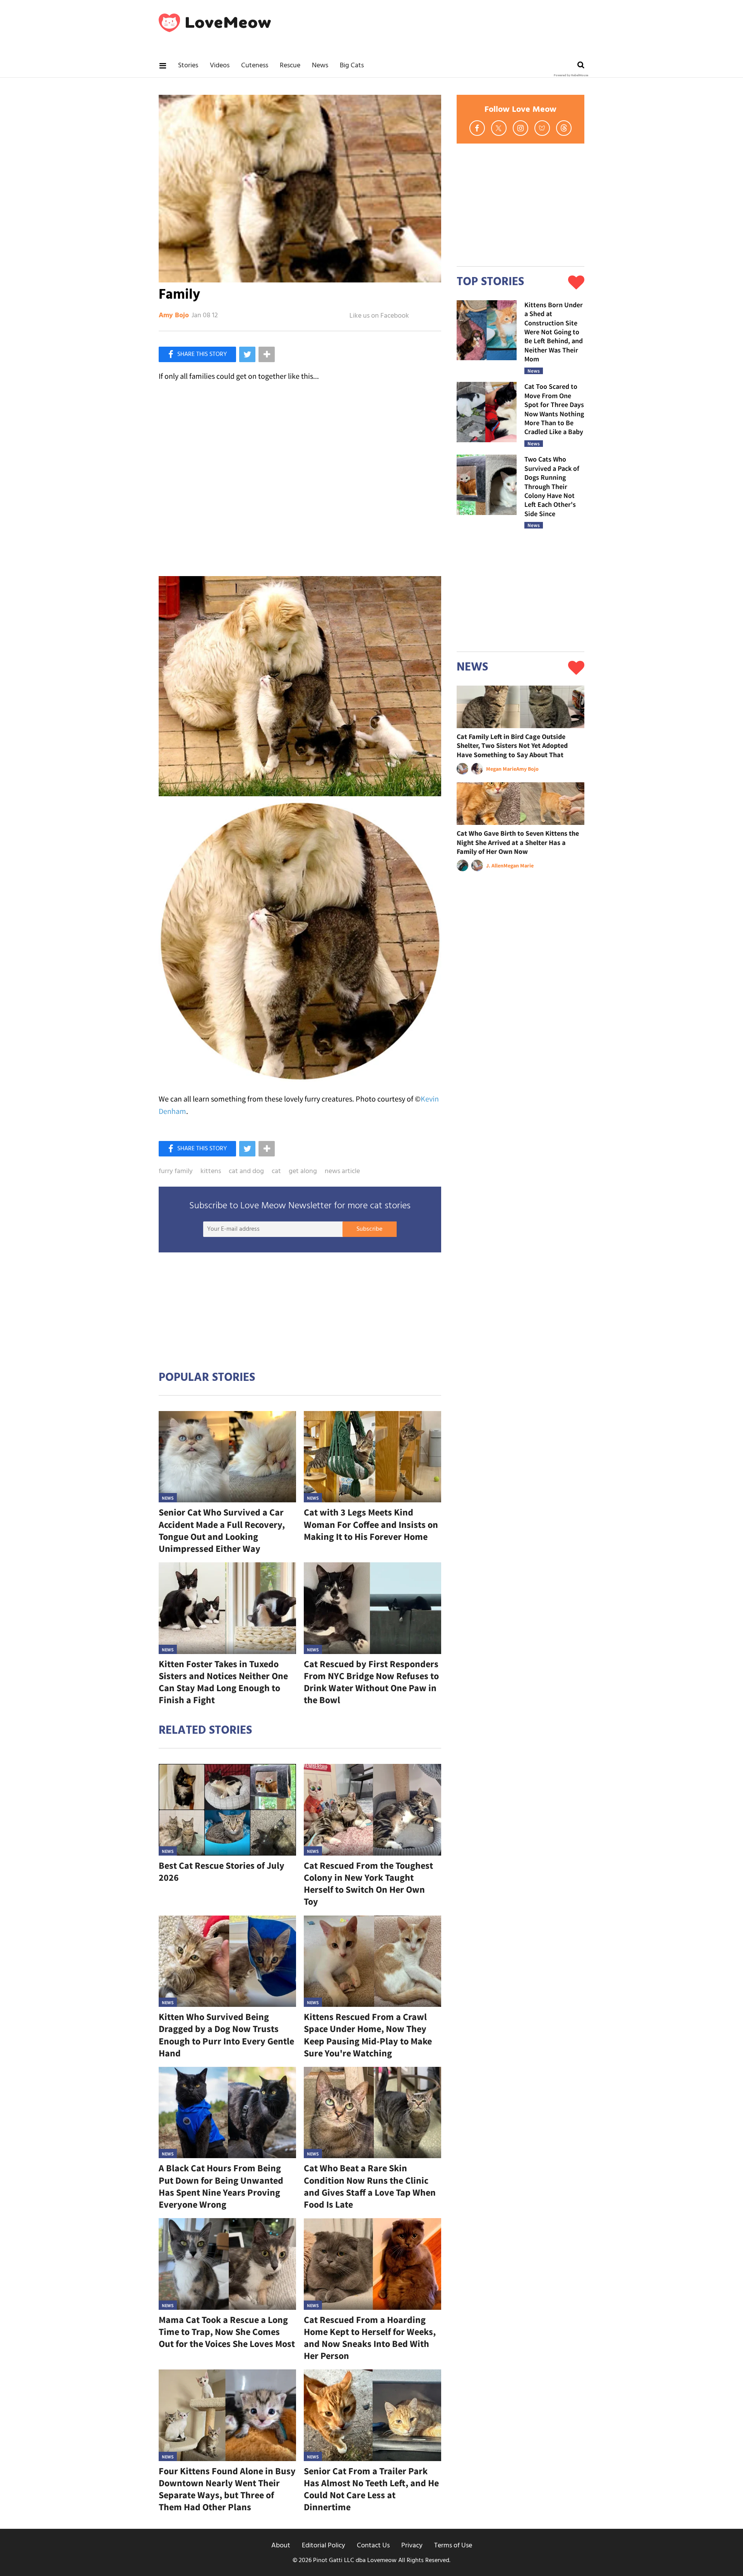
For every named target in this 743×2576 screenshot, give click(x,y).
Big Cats (352, 66)
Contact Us (373, 2546)
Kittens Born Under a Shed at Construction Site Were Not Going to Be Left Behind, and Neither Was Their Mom (554, 332)
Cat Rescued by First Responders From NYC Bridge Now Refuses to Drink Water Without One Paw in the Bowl (371, 1682)
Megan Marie (501, 769)
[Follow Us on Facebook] (477, 128)
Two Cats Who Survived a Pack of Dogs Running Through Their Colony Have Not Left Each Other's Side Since (552, 486)
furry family (176, 1172)
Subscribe (369, 1229)
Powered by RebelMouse (571, 75)
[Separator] (267, 354)
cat (276, 1172)
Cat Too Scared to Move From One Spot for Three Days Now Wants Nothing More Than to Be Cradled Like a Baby (554, 409)
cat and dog (246, 1172)
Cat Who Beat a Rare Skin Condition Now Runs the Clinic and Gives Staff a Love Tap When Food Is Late (370, 2186)
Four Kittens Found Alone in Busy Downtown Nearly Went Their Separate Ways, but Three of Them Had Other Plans (227, 2489)
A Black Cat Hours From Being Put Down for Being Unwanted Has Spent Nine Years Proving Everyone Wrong (221, 2186)
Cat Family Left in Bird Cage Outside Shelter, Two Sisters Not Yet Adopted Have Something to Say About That (512, 746)
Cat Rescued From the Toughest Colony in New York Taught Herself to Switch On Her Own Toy (368, 1884)
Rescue (290, 66)
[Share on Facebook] (197, 354)
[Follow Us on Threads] (564, 128)
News (320, 66)
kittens (211, 1172)
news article (342, 1172)
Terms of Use (453, 2546)
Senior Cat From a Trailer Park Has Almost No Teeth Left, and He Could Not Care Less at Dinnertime (371, 2489)
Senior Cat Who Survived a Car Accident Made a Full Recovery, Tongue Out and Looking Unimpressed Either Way (222, 1530)
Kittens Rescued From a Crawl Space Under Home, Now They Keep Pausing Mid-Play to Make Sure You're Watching (368, 2035)
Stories (188, 66)
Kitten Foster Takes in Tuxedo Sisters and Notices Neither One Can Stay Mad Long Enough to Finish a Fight (223, 1682)
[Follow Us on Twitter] (499, 128)
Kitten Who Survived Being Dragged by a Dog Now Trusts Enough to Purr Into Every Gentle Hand (226, 2035)
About (281, 2546)
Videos (220, 66)
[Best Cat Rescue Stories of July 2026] (227, 1810)
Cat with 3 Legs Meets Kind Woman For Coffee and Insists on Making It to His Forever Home (371, 1524)
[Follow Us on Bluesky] (542, 128)
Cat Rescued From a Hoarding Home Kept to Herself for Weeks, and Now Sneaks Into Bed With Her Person (370, 2338)
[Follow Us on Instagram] (520, 128)
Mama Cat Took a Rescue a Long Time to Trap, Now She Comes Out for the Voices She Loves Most (227, 2332)
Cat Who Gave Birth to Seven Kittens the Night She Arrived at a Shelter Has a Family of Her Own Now (518, 842)
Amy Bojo (174, 316)
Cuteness (255, 66)
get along (303, 1172)
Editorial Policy (324, 2546)
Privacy (412, 2546)
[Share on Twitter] (247, 354)
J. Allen (495, 866)
